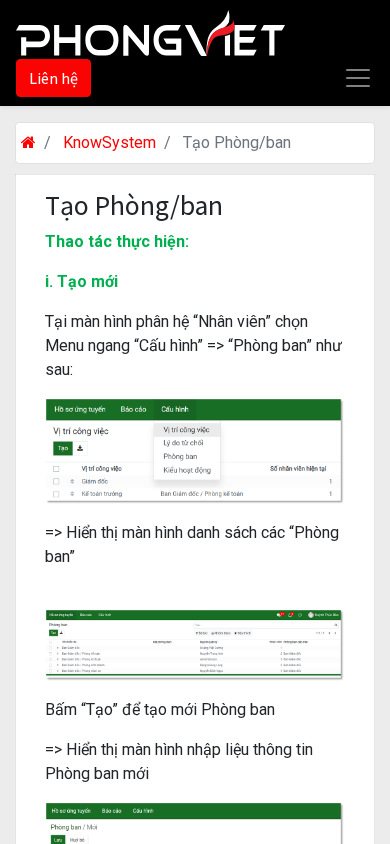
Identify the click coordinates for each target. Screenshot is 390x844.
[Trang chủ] (28, 142)
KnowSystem (109, 142)
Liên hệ (53, 78)
